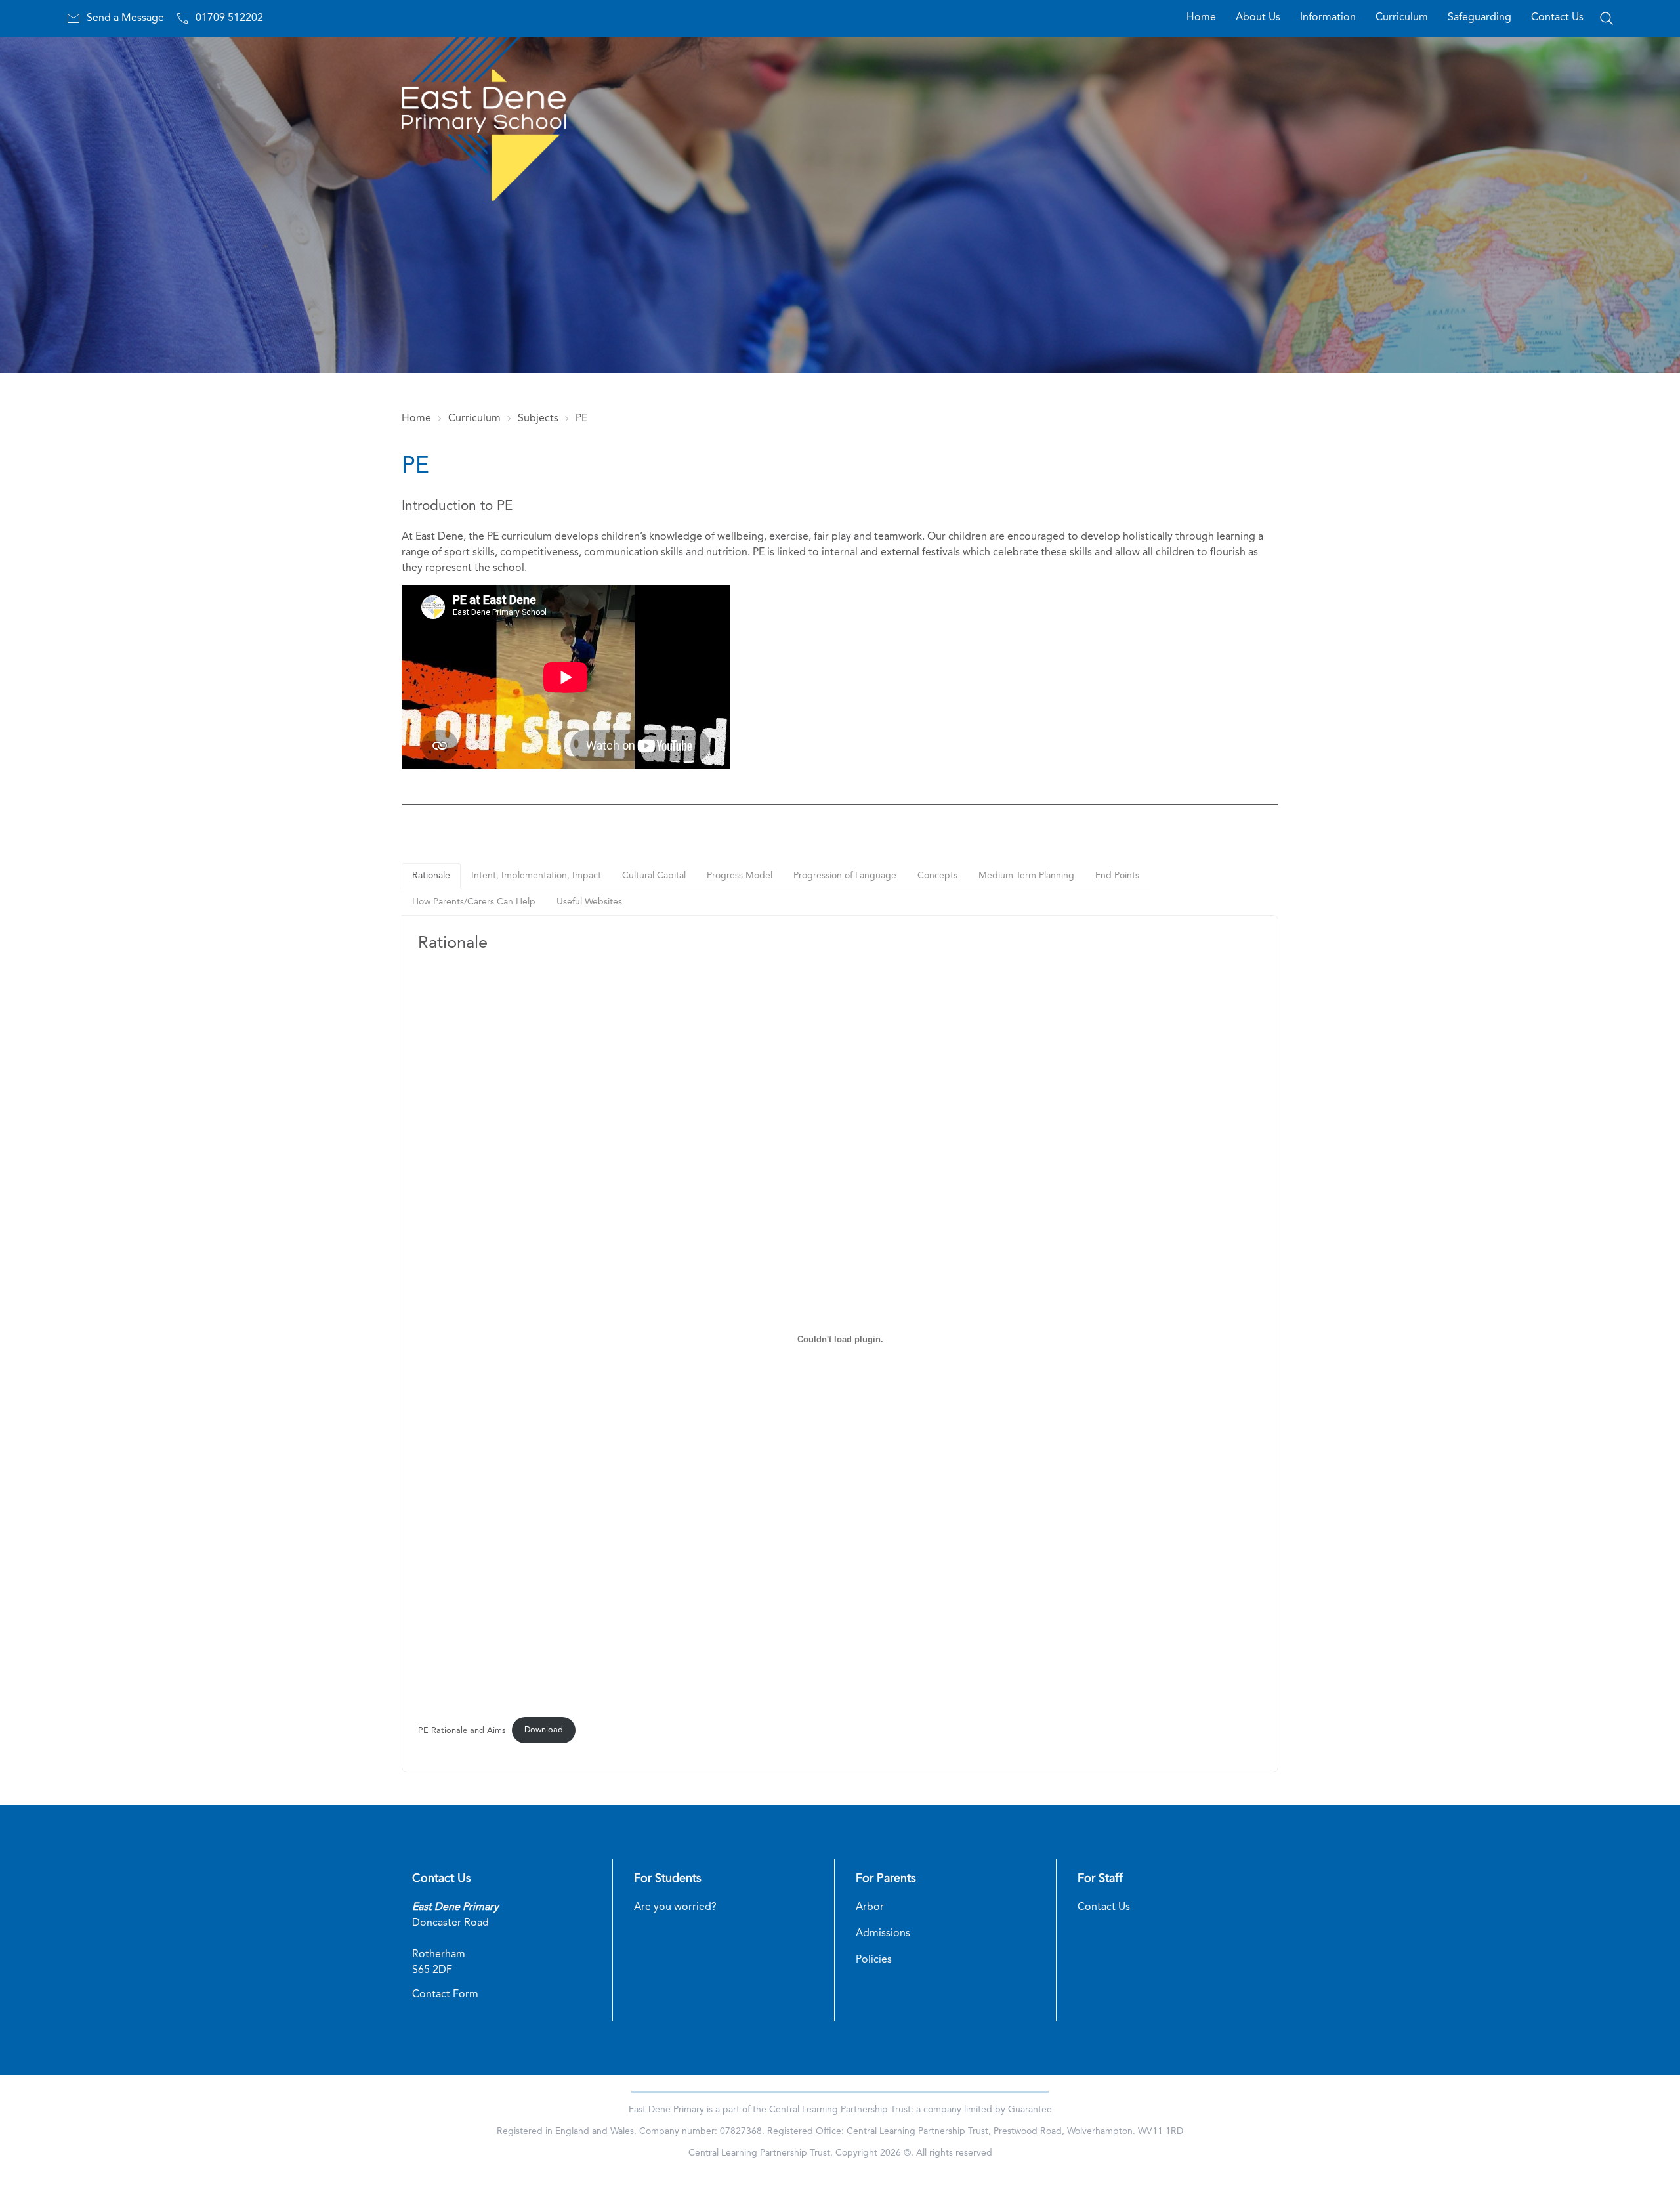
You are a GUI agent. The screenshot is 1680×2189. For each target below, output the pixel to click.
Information (1328, 18)
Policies (874, 1960)
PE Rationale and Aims (462, 1730)
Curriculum (1402, 18)
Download (544, 1730)
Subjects (538, 419)
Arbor (870, 1907)
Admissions (883, 1934)
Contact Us (1557, 18)
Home (1201, 18)
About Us (1258, 18)
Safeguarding (1480, 18)
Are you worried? (675, 1907)
